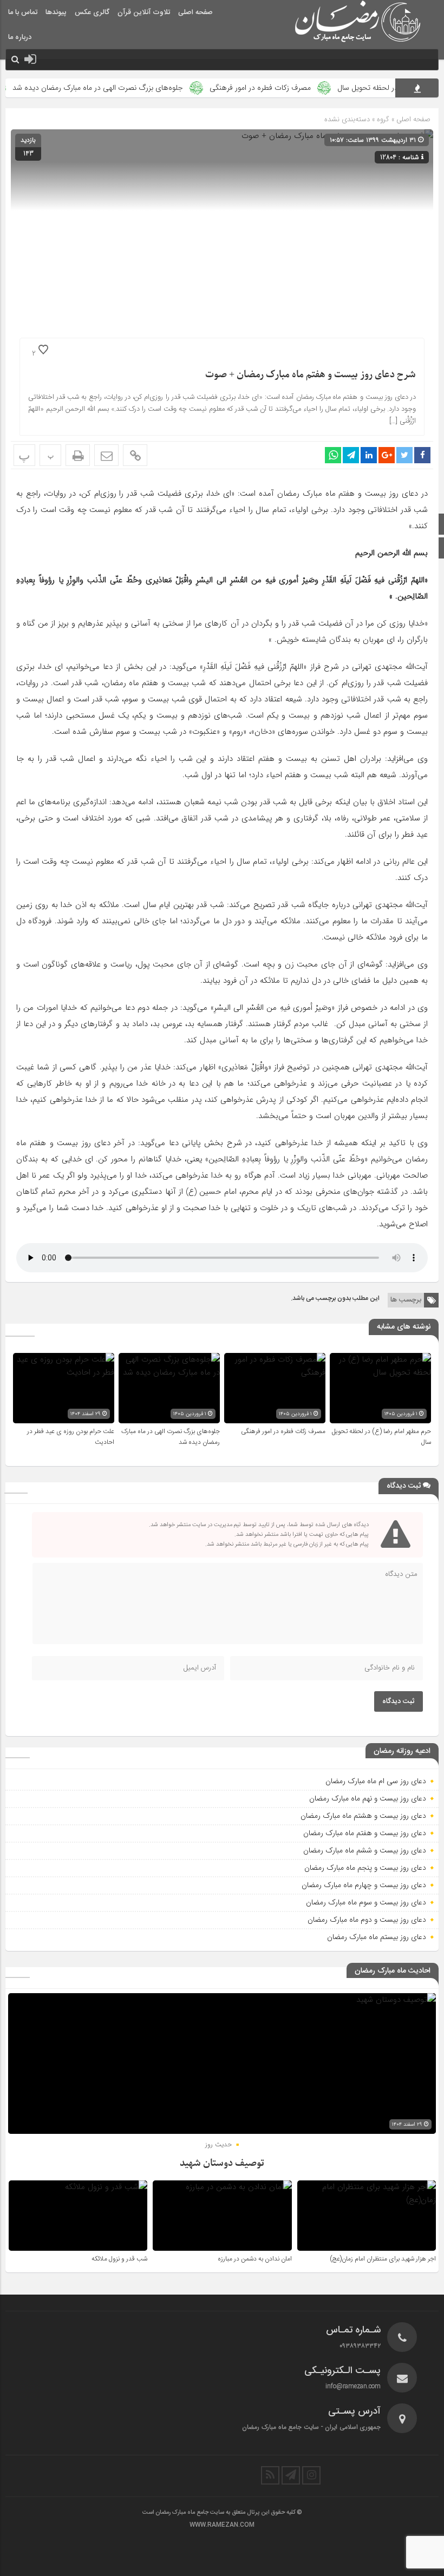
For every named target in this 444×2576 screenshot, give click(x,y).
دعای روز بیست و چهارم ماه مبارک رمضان (364, 1885)
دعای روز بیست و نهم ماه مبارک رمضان (368, 1798)
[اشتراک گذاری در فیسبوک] (422, 455)
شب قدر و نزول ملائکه (119, 2259)
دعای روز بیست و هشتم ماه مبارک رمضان (363, 1816)
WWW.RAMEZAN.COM (222, 2525)
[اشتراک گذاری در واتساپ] (333, 455)
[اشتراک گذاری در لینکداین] (369, 455)
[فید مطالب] (270, 2475)
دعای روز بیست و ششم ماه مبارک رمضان (365, 1850)
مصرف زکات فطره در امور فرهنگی (295, 88)
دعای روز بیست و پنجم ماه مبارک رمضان (365, 1868)
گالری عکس (92, 12)
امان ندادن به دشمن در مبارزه (255, 2259)
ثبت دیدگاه (399, 1701)
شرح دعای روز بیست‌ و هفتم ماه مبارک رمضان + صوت (311, 375)
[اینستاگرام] (311, 2475)
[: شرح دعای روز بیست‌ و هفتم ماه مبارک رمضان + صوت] (106, 455)
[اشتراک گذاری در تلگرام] (351, 455)
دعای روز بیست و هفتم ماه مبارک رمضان (365, 1833)
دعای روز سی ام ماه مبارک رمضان (376, 1781)
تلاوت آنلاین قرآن (144, 12)
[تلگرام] (291, 2475)
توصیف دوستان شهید (222, 2163)
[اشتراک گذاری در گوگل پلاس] (387, 455)
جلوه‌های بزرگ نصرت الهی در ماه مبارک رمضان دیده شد (133, 88)
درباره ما (20, 37)
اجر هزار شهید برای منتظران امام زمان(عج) (383, 2259)
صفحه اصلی (195, 12)
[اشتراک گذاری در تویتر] (404, 455)
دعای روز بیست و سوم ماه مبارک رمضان (366, 1902)
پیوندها (56, 12)
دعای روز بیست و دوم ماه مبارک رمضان (367, 1920)
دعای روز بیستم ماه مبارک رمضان (377, 1937)
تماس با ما (23, 12)
